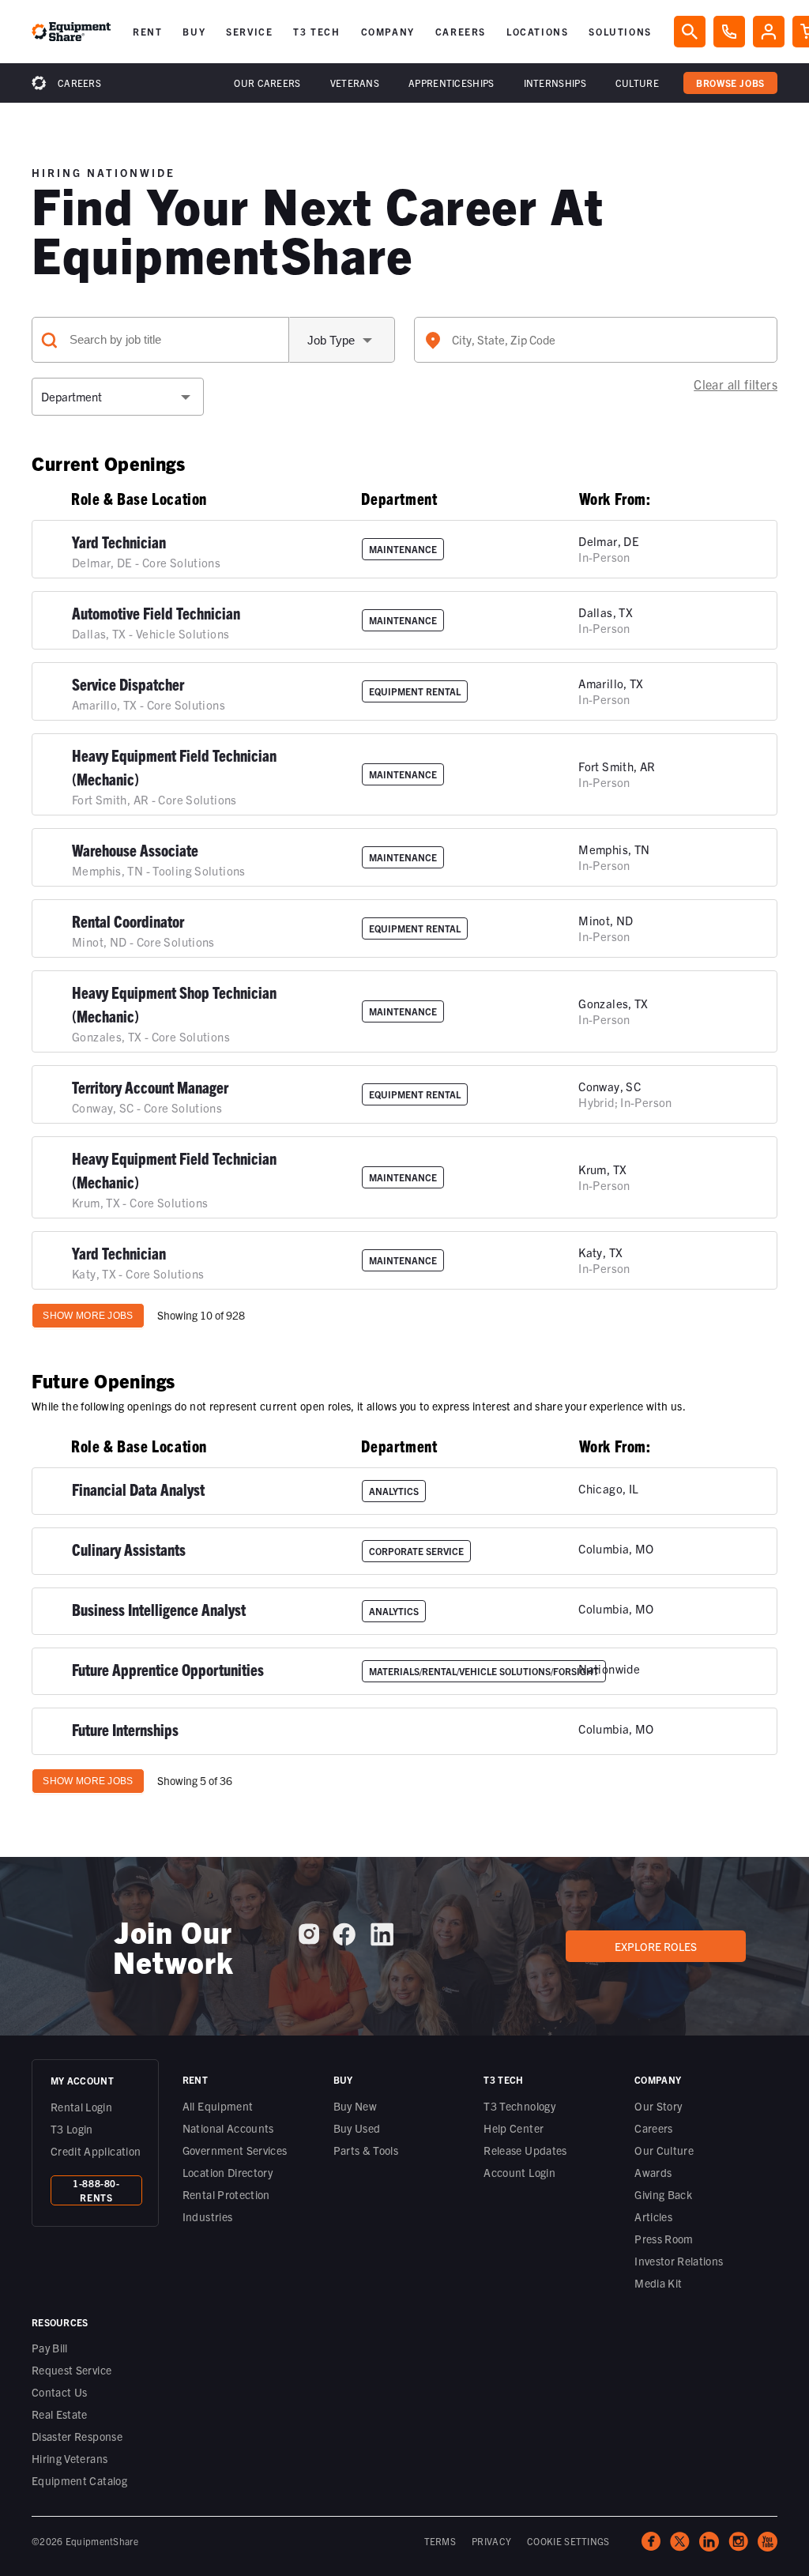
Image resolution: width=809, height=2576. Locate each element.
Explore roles (656, 1946)
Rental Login (81, 2107)
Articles (653, 2216)
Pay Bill (50, 2348)
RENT (147, 31)
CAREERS (461, 31)
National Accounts (228, 2128)
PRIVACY (491, 2541)
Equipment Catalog (79, 2480)
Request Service (71, 2370)
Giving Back (663, 2194)
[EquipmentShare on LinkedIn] (382, 1940)
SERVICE (249, 31)
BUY (194, 31)
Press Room (664, 2239)
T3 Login (72, 2129)
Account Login (519, 2172)
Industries (208, 2216)
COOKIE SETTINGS (568, 2541)
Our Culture (664, 2150)
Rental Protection (226, 2194)
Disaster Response (77, 2436)
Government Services (235, 2150)
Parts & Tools (366, 2150)
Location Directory (228, 2172)
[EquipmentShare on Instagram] (309, 1940)
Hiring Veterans (70, 2458)
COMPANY (388, 31)
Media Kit (658, 2283)
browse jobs (730, 83)
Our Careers (267, 83)
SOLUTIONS (620, 31)
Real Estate (60, 2414)
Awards (653, 2172)
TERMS (440, 2541)
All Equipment (218, 2106)
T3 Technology (519, 2106)
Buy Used (357, 2128)
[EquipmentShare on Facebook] (344, 1940)
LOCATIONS (537, 31)
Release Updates (525, 2150)
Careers (79, 83)
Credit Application (96, 2151)
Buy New (355, 2106)
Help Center (514, 2128)
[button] (147, 32)
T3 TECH (316, 31)
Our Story (658, 2106)
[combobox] (596, 340)
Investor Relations (679, 2261)
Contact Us (60, 2392)
